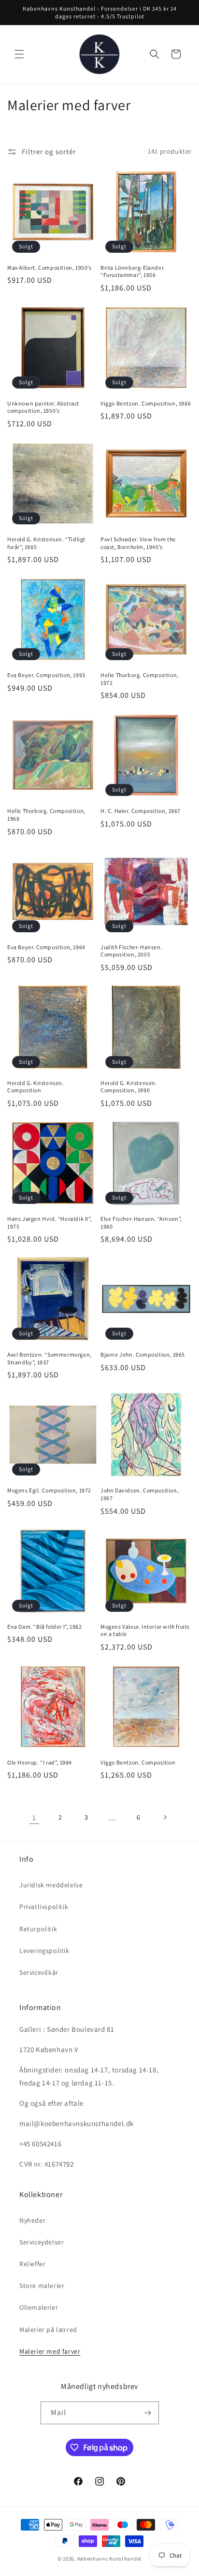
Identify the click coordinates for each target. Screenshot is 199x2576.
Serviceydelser (42, 2242)
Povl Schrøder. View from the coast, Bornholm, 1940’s (138, 543)
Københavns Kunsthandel (109, 2559)
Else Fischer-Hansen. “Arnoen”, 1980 (141, 1223)
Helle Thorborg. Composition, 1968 (46, 815)
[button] (19, 54)
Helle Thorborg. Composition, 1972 (140, 679)
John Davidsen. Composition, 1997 (140, 1494)
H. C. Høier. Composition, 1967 (141, 811)
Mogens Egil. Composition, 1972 (49, 1490)
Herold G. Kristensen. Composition (36, 1087)
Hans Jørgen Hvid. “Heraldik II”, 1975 (50, 1223)
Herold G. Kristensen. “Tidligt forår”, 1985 (46, 543)
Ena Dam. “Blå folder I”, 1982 (44, 1627)
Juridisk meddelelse (51, 1885)
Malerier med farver (50, 2351)
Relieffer (32, 2264)
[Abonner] (148, 2413)
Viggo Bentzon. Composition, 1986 (146, 403)
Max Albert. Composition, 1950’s (50, 268)
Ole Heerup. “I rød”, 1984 (40, 1762)
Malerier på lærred (48, 2330)
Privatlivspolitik (44, 1907)
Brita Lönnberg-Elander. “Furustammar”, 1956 (133, 271)
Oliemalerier (39, 2307)
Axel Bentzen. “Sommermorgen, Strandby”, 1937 (50, 1358)
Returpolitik (38, 1929)
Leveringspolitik (44, 1951)
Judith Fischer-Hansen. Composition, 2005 (131, 951)
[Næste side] (165, 1817)
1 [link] (34, 1817)
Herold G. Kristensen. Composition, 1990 (129, 1087)
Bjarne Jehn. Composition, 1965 (143, 1354)
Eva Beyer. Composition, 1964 (46, 947)
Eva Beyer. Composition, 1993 (46, 675)
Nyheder (32, 2220)
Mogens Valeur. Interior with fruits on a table (145, 1630)
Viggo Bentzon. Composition (138, 1762)
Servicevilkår (39, 1972)
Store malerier (42, 2286)
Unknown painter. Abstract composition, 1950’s (43, 407)
